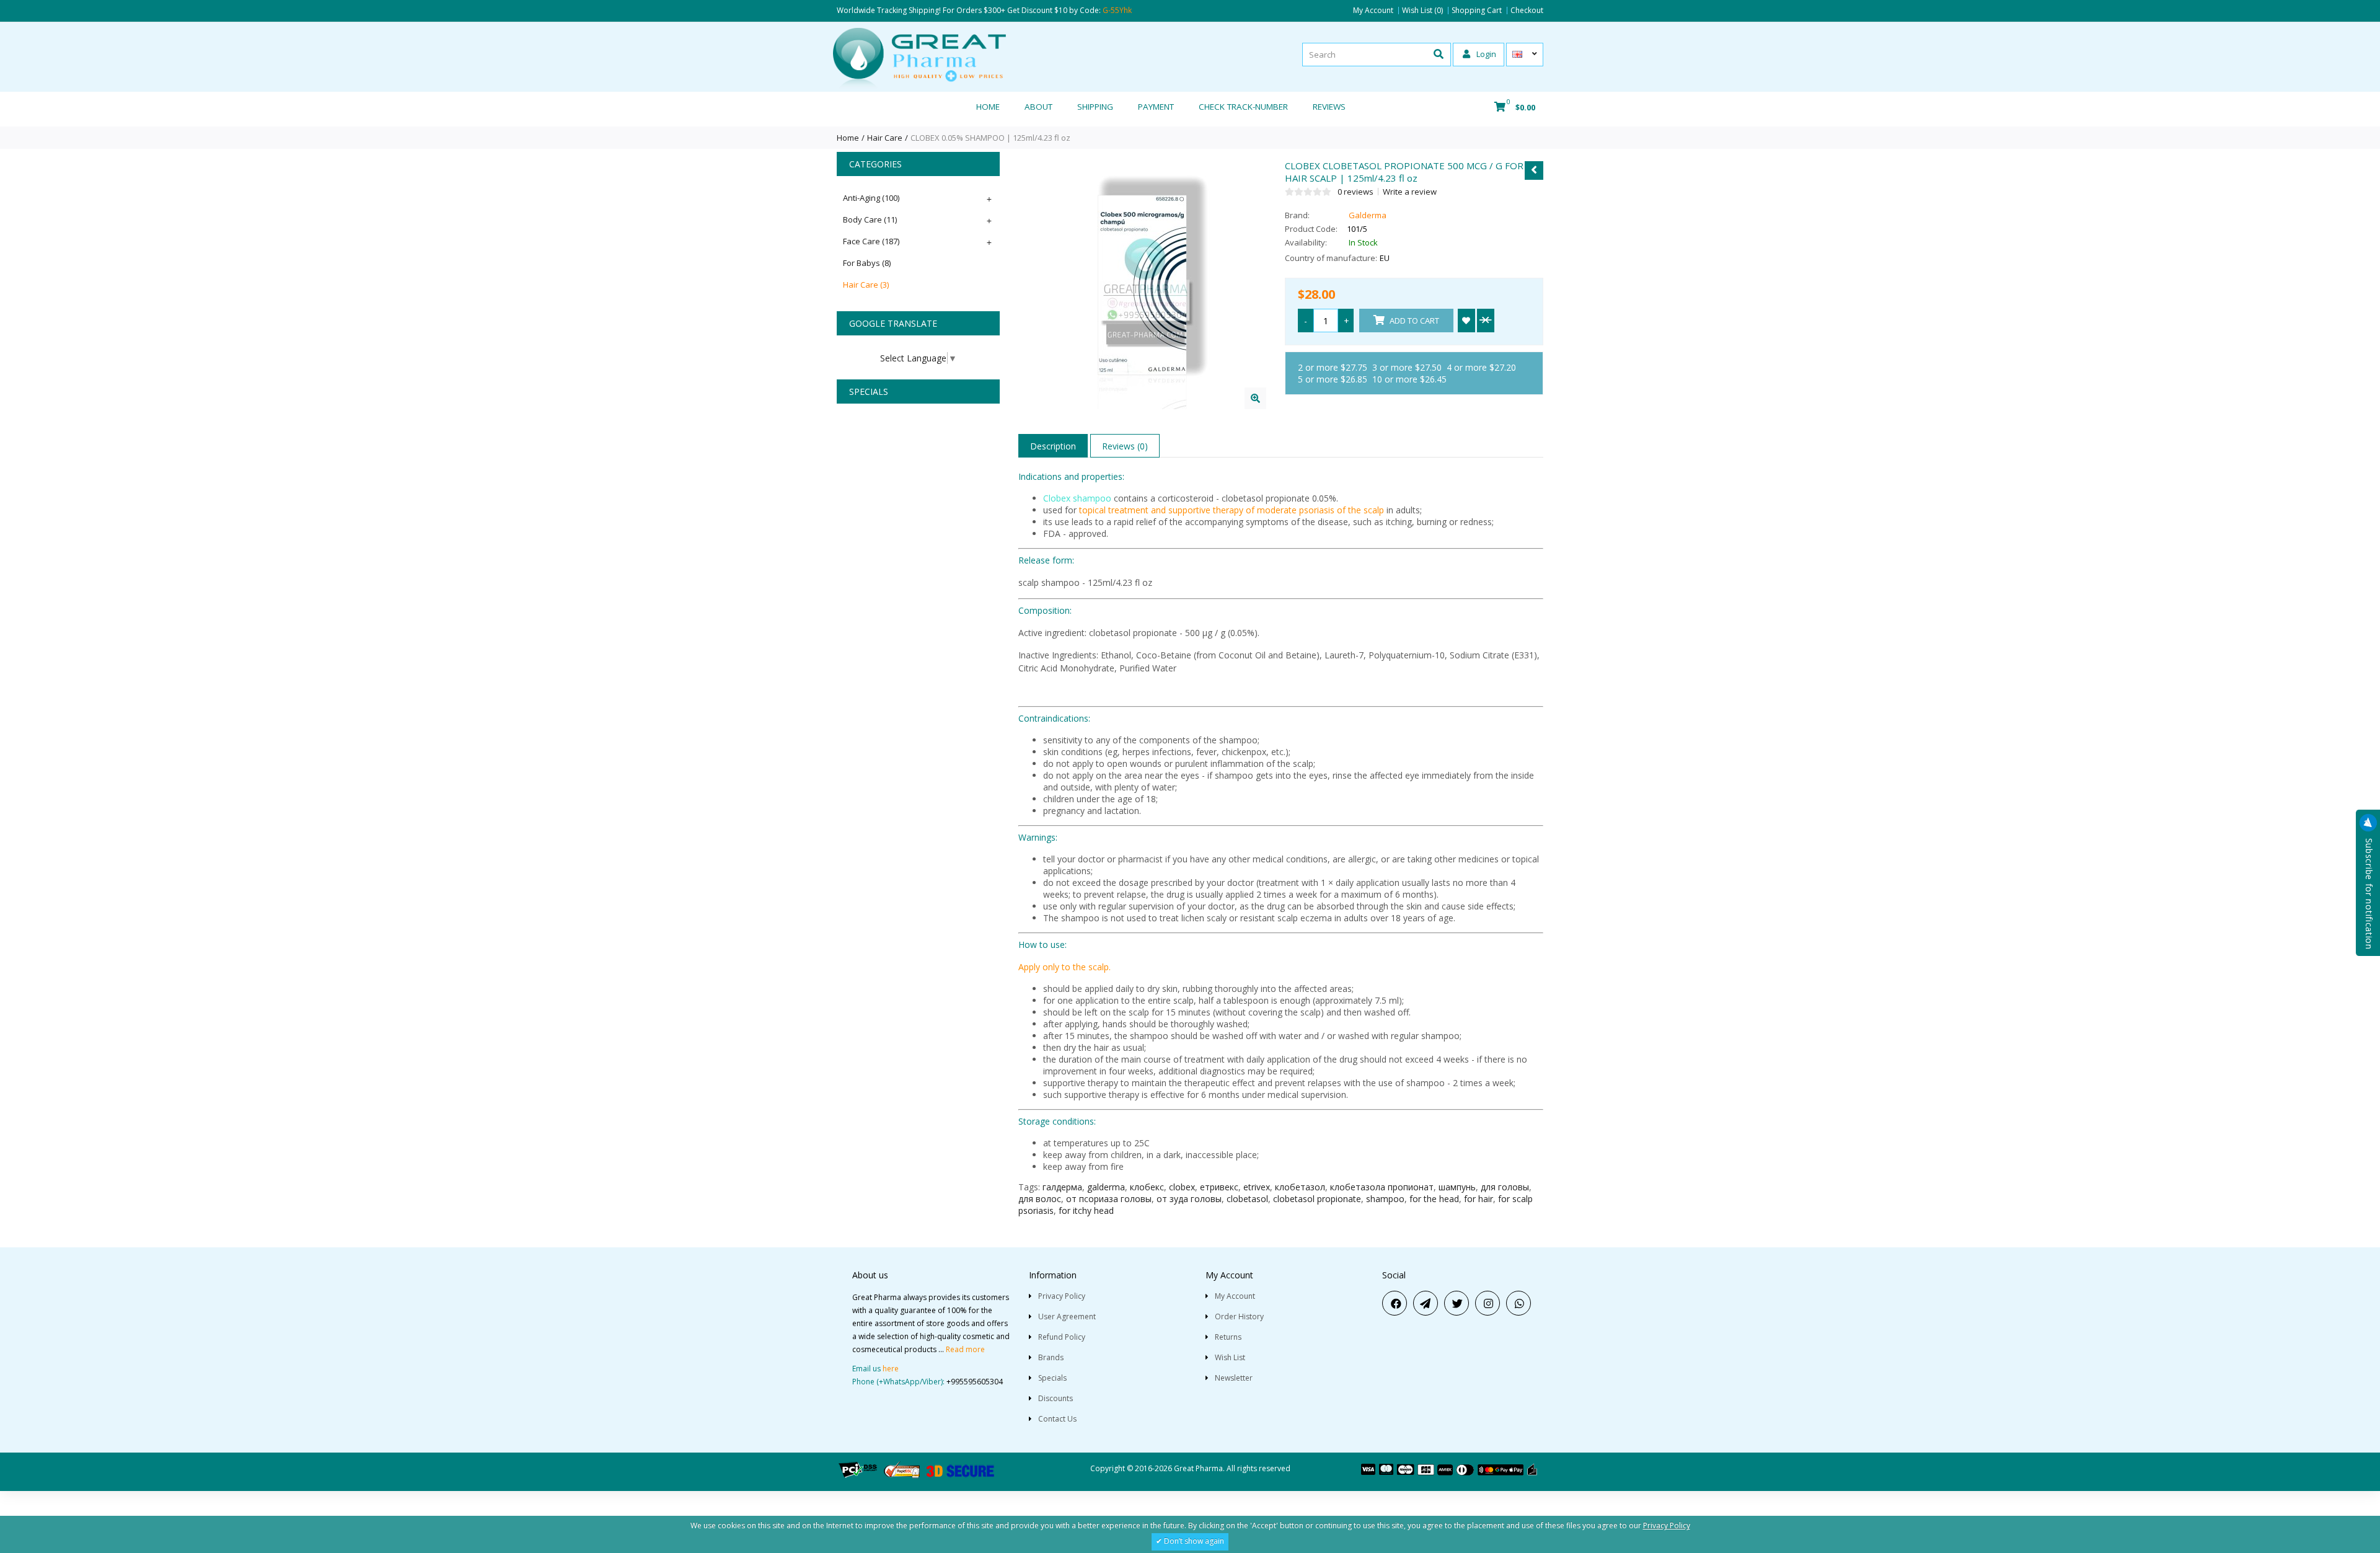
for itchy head (1086, 1210)
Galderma (1368, 215)
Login (1485, 54)
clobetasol (1247, 1199)
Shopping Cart (1477, 11)
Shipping (1095, 107)
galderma (1106, 1187)
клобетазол (1300, 1187)
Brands (1051, 1357)
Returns (1228, 1337)
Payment (1156, 107)
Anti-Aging (871, 198)
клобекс (1147, 1187)
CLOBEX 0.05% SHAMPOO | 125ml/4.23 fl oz (990, 138)
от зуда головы (1189, 1199)
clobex (1182, 1187)
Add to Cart (1413, 321)
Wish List (1230, 1357)
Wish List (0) (1422, 11)
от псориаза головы (1109, 1199)
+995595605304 (975, 1382)
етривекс (1219, 1187)
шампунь (1457, 1187)
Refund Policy (1062, 1337)
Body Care (870, 219)
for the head (1434, 1199)
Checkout (1527, 11)
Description (1053, 446)
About (1038, 107)
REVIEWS (1329, 107)
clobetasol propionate (1317, 1199)
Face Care (871, 241)
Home (988, 107)
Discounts (1056, 1398)
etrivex (1257, 1187)
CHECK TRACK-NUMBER (1243, 107)
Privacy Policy (1062, 1296)
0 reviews (1355, 192)
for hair (1479, 1199)
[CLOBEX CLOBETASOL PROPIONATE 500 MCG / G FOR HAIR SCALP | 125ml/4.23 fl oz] (1255, 398)
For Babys (867, 263)
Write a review (1410, 192)
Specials (1052, 1378)
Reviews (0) (1125, 446)
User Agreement (1067, 1316)
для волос (1040, 1199)
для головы (1505, 1187)
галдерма (1062, 1187)
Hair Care (885, 138)
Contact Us (1057, 1419)
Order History (1239, 1316)
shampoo (1385, 1199)
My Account (1373, 11)
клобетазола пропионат (1382, 1187)
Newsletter (1234, 1378)
